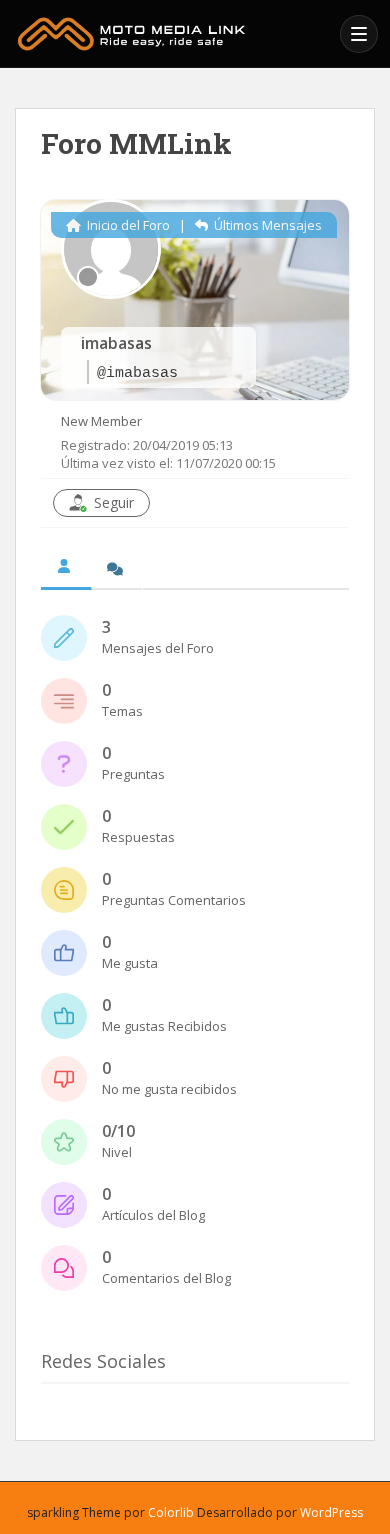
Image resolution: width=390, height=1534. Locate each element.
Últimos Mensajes (266, 225)
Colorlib (171, 1512)
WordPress (331, 1512)
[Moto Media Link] (172, 34)
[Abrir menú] (359, 34)
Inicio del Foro (127, 225)
